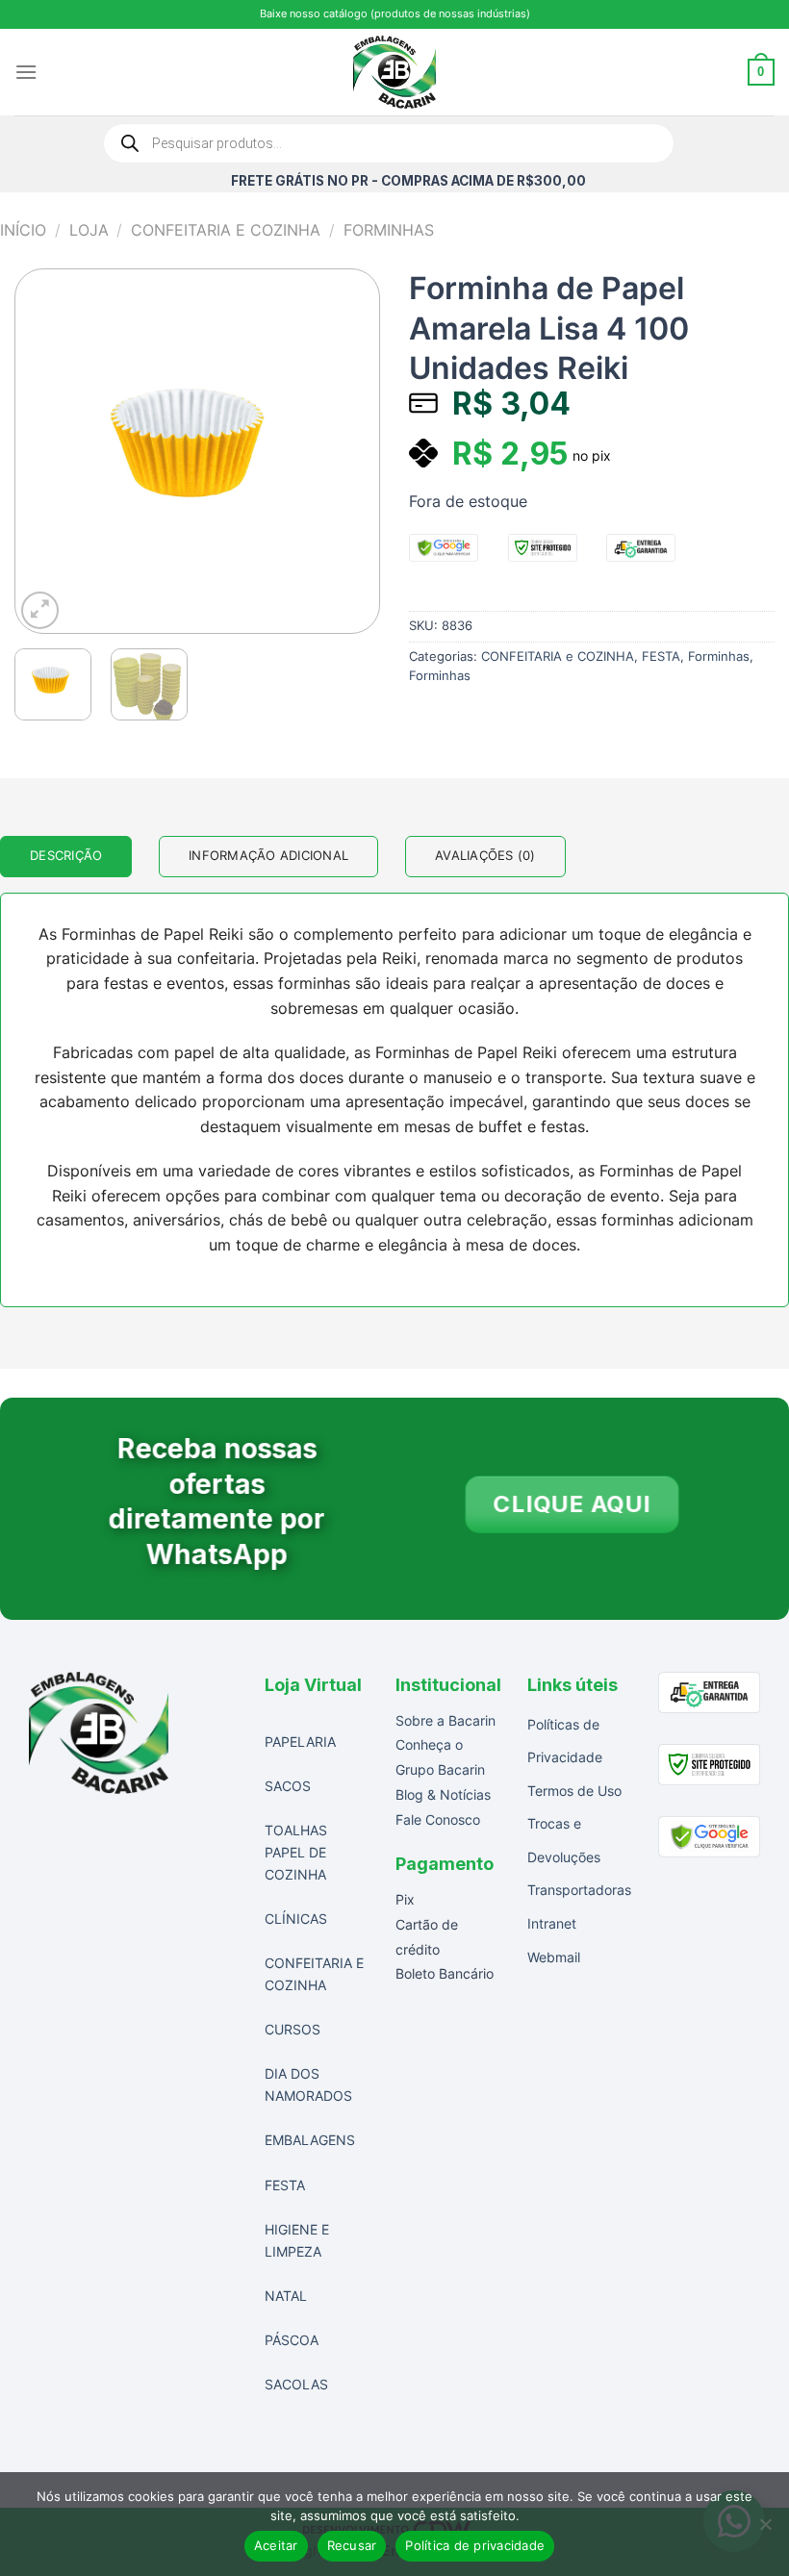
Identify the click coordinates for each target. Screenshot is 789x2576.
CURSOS (293, 2029)
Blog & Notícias (443, 1794)
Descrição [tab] (66, 856)
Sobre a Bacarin (445, 1720)
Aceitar (276, 2545)
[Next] (347, 451)
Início (23, 230)
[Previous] (47, 451)
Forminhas (389, 230)
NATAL (286, 2296)
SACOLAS (296, 2384)
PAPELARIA (300, 1742)
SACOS (288, 1786)
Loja (89, 230)
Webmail (554, 1957)
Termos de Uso (574, 1791)
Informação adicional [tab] (268, 856)
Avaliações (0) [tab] (485, 856)
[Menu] (26, 72)
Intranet (552, 1923)
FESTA (661, 657)
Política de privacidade (475, 2545)
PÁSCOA (292, 2340)
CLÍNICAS (296, 1919)
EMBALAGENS (310, 2140)
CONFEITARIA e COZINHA (226, 230)
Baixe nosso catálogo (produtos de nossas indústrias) (395, 13)
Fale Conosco (438, 1819)
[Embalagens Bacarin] (395, 72)
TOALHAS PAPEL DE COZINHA (296, 1852)
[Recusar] (765, 2530)
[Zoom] (40, 610)
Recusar (352, 2545)
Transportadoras (579, 1890)
